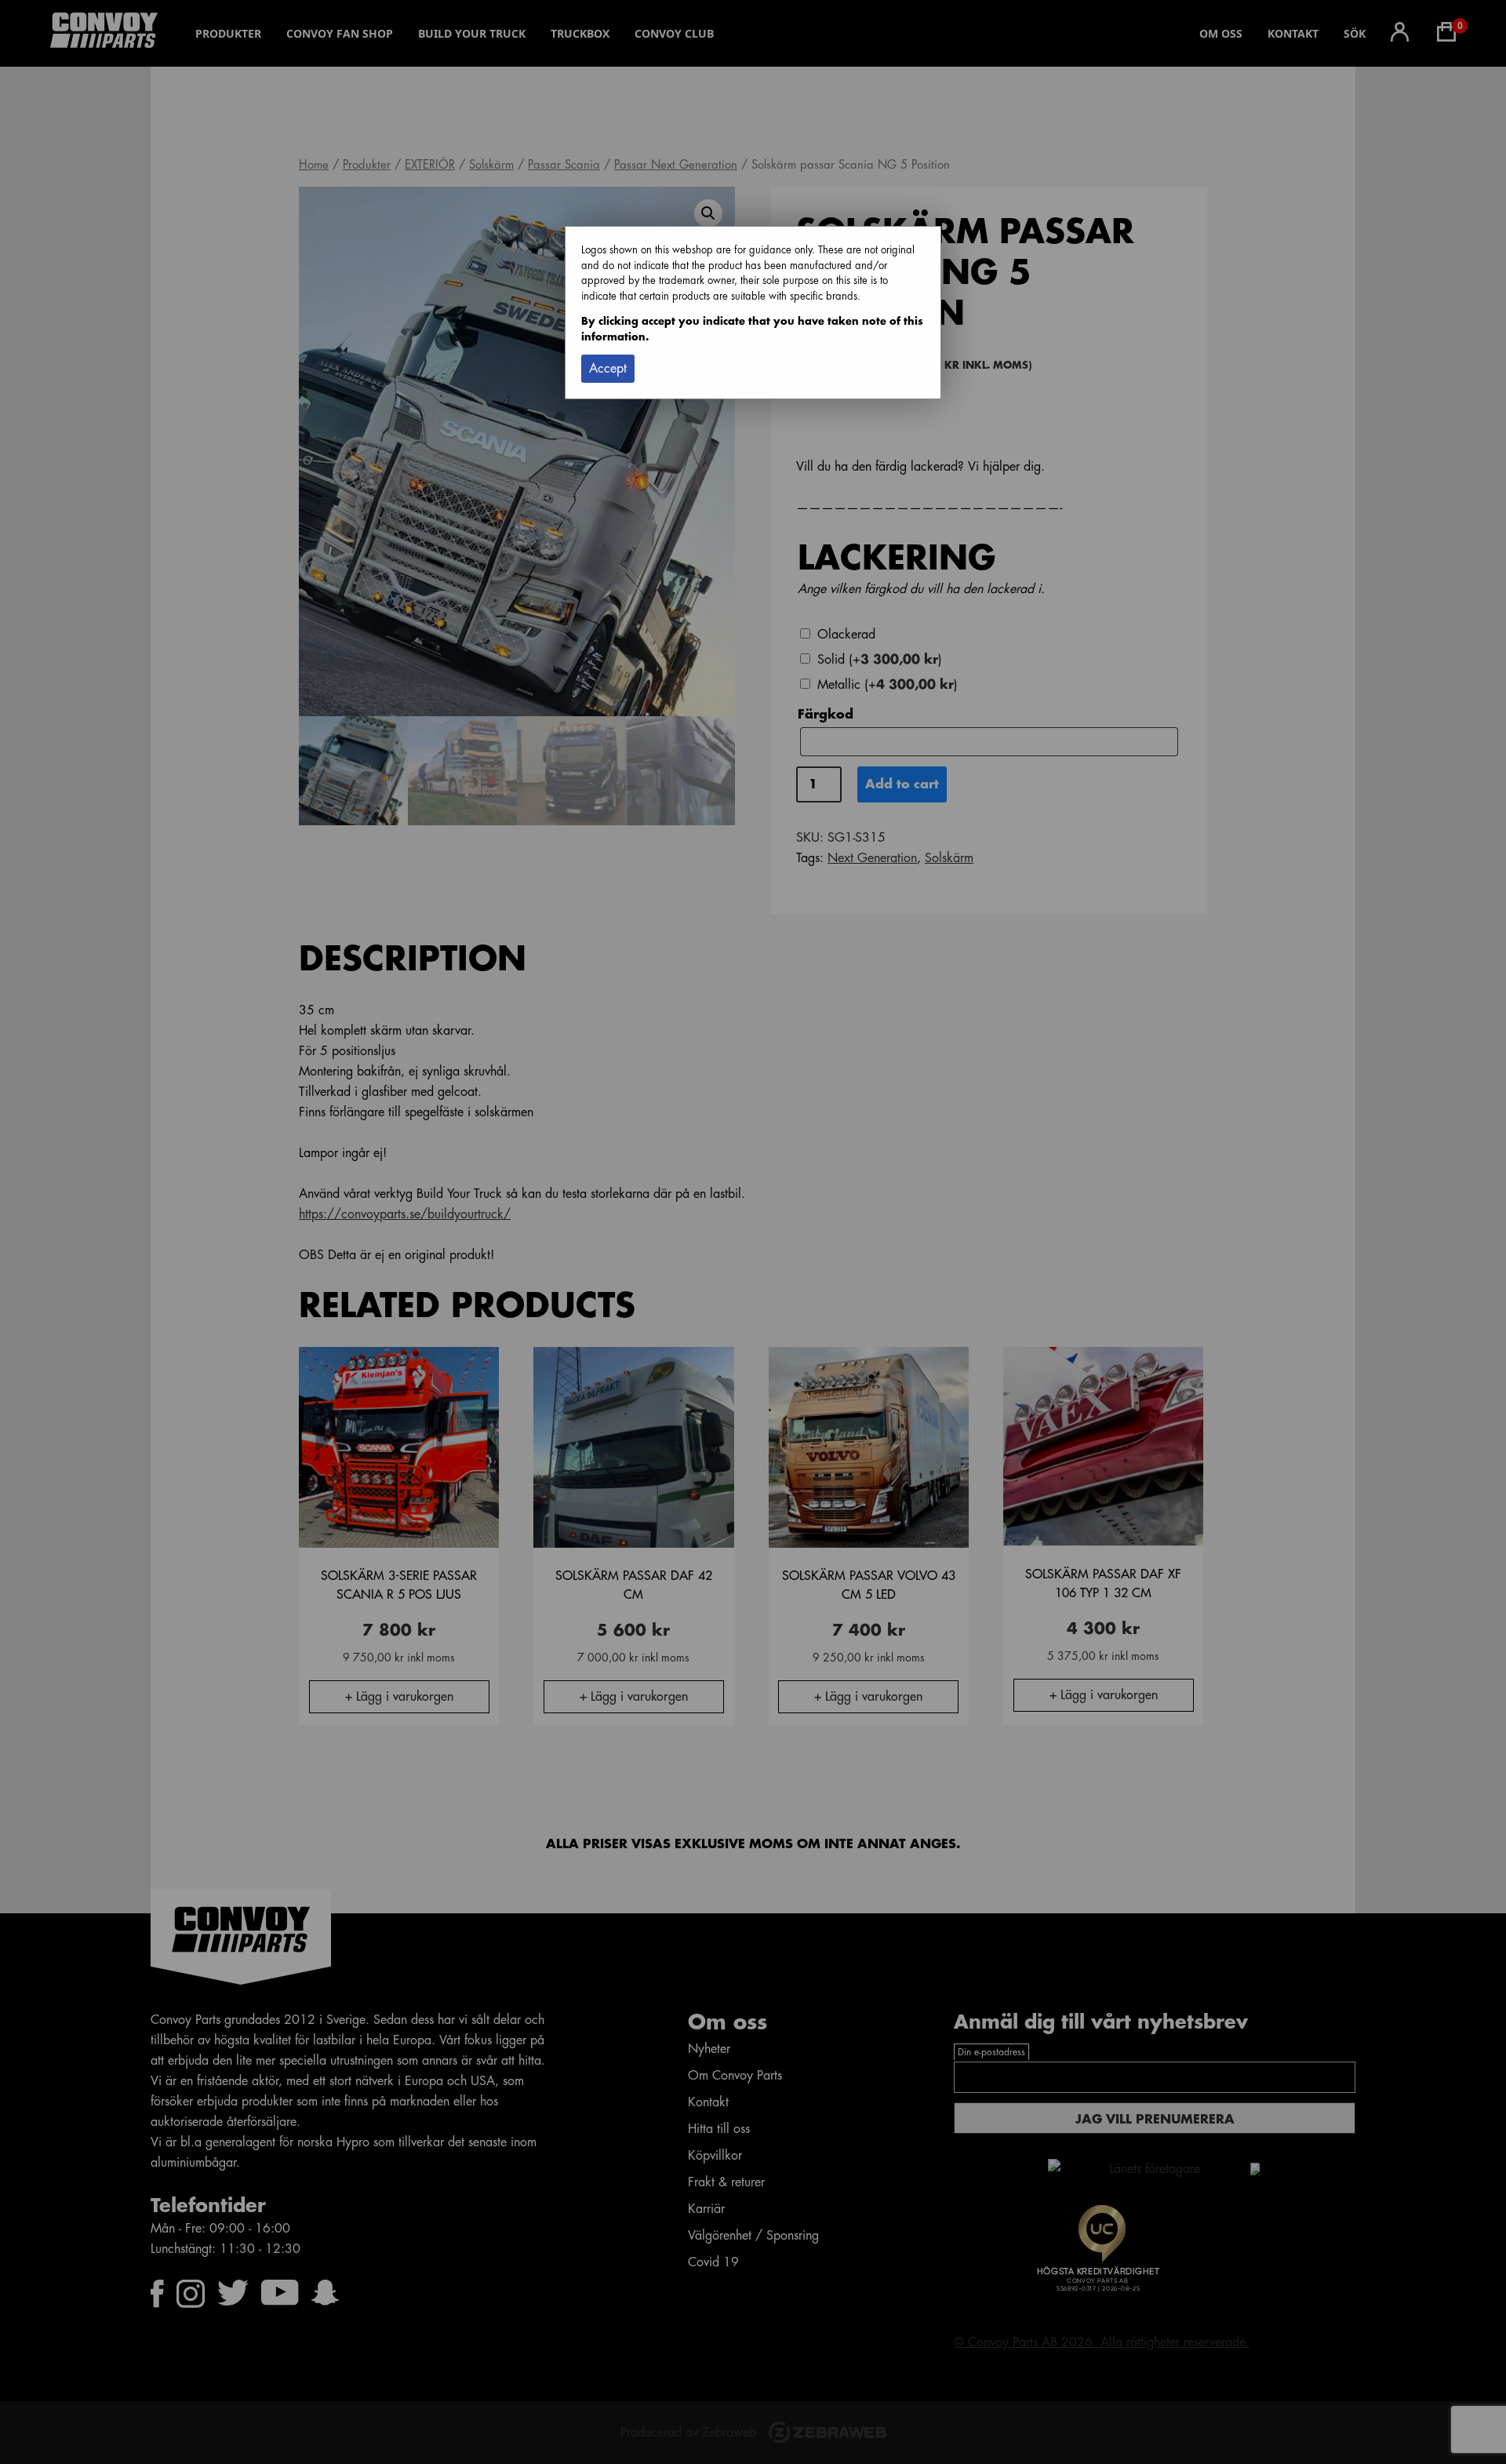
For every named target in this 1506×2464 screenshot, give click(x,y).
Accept (608, 369)
